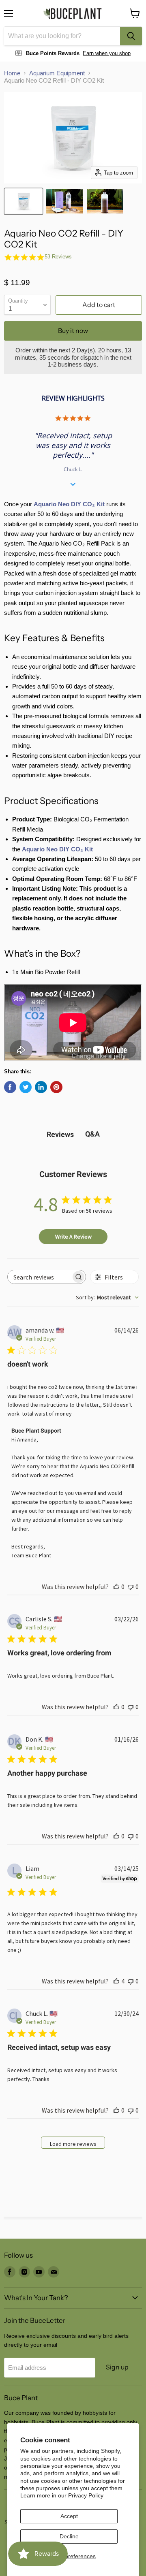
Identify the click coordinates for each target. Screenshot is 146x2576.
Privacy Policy (86, 2495)
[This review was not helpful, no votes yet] (131, 1587)
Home (12, 73)
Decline (69, 2536)
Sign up (117, 2367)
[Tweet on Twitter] (26, 1087)
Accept (69, 2516)
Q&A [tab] (92, 1134)
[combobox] (62, 36)
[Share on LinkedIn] (41, 1087)
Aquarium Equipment (57, 73)
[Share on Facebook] (10, 1087)
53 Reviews (58, 257)
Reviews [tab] (60, 1134)
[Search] (131, 36)
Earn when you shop (107, 53)
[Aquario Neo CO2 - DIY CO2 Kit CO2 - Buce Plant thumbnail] (64, 201)
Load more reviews (73, 2144)
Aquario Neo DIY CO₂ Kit (69, 504)
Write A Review (73, 1237)
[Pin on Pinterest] (56, 1087)
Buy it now (73, 331)
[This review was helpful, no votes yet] (116, 1587)
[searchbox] (39, 1277)
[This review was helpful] (116, 1981)
